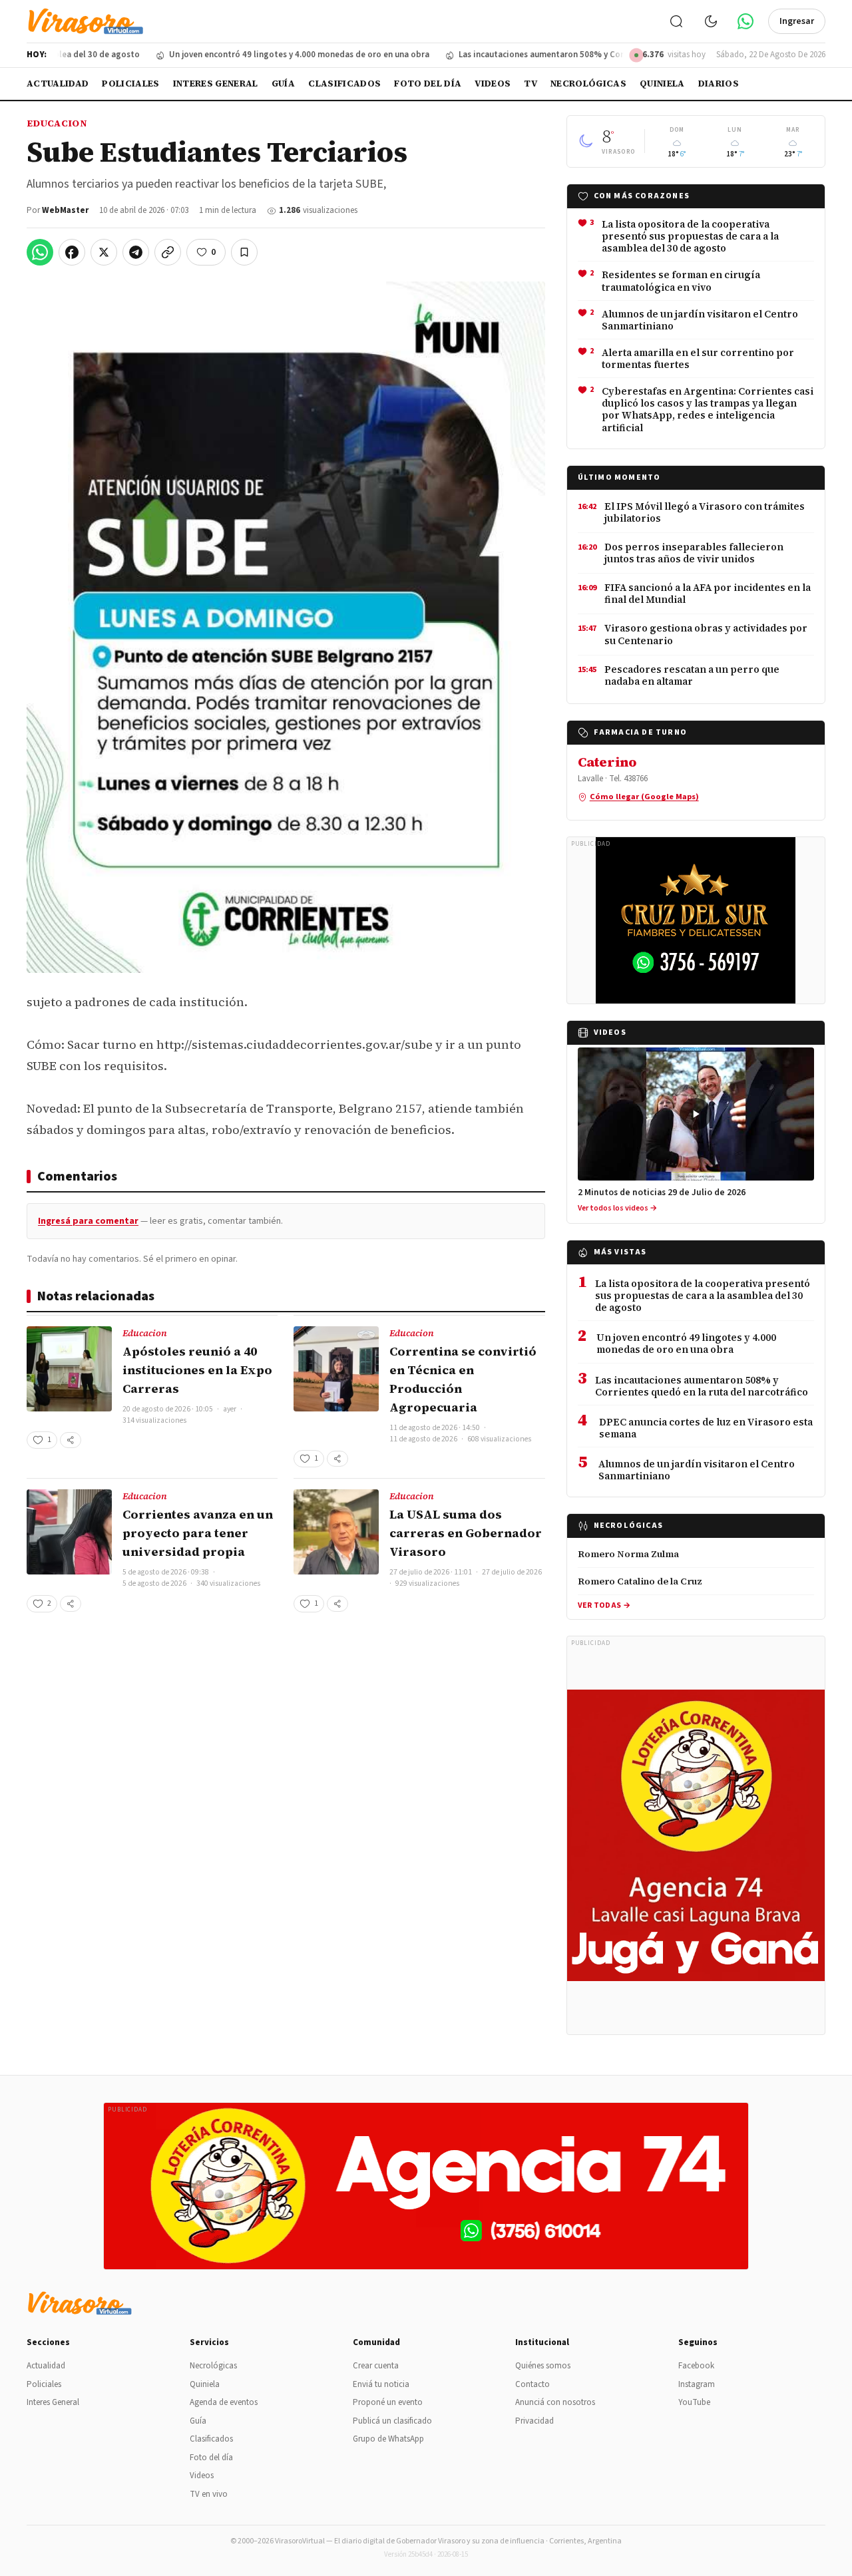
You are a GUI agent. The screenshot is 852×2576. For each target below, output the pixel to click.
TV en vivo (209, 2494)
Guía (283, 84)
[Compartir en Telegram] (136, 252)
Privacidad (534, 2421)
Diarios (719, 84)
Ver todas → (604, 1605)
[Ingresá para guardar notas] (244, 252)
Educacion (57, 123)
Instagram (697, 2384)
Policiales (130, 84)
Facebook (696, 2366)
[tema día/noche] (711, 21)
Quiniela (662, 84)
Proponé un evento (388, 2402)
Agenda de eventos (224, 2402)
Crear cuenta (376, 2366)
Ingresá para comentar (88, 1221)
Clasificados (344, 84)
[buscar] (676, 21)
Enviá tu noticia (381, 2384)
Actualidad (58, 84)
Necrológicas (588, 84)
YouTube (694, 2402)
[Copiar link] (168, 252)
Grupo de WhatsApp (388, 2439)
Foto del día (428, 84)
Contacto (532, 2384)
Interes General (216, 84)
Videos (493, 84)
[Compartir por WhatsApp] (40, 252)
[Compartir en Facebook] (72, 252)
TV (531, 84)
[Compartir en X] (104, 252)
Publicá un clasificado (392, 2421)
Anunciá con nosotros (555, 2402)
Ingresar (797, 21)
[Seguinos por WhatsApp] (745, 21)
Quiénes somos (543, 2366)
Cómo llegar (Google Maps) (644, 797)
